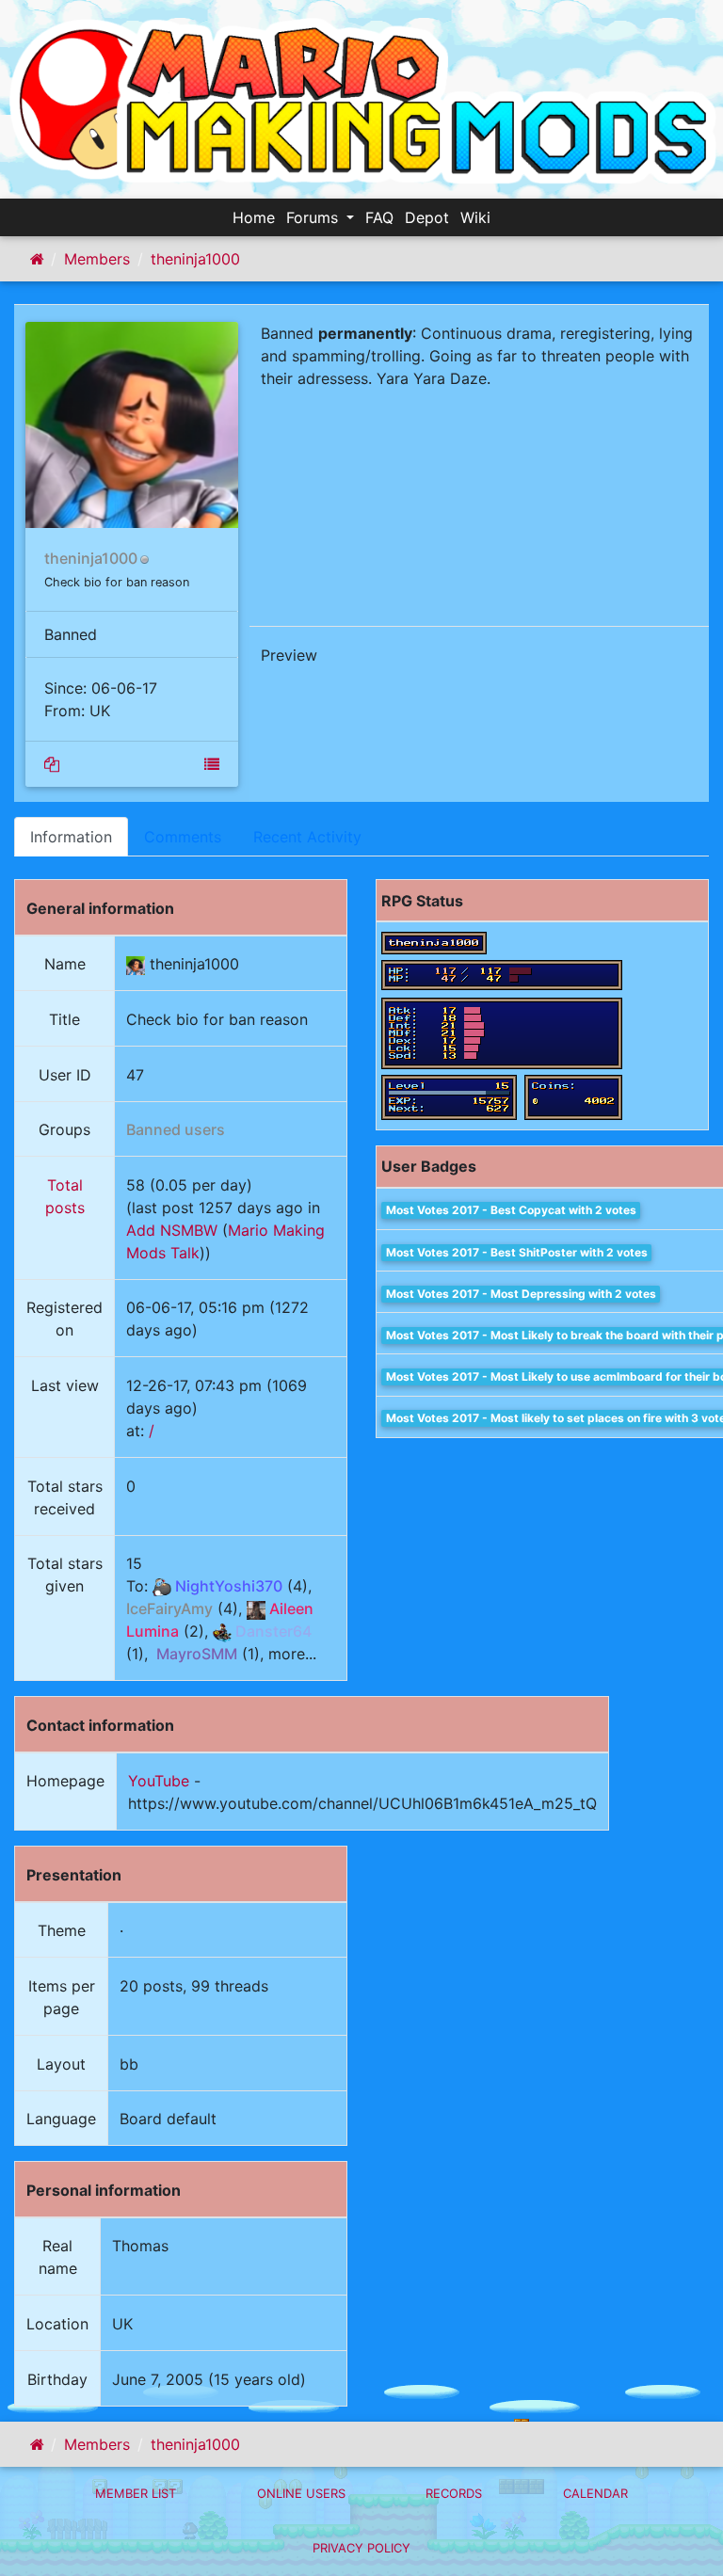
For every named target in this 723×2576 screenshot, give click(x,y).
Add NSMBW (172, 1230)
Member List (136, 2493)
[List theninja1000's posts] (52, 764)
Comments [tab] (183, 837)
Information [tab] (71, 837)
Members (97, 259)
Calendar (595, 2493)
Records (454, 2493)
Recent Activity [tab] (307, 837)
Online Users (301, 2493)
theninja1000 (195, 259)
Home (254, 217)
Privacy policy (361, 2548)
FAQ (379, 217)
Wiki (475, 217)
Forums (314, 217)
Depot (427, 217)
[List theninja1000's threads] (212, 764)
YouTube (159, 1781)
